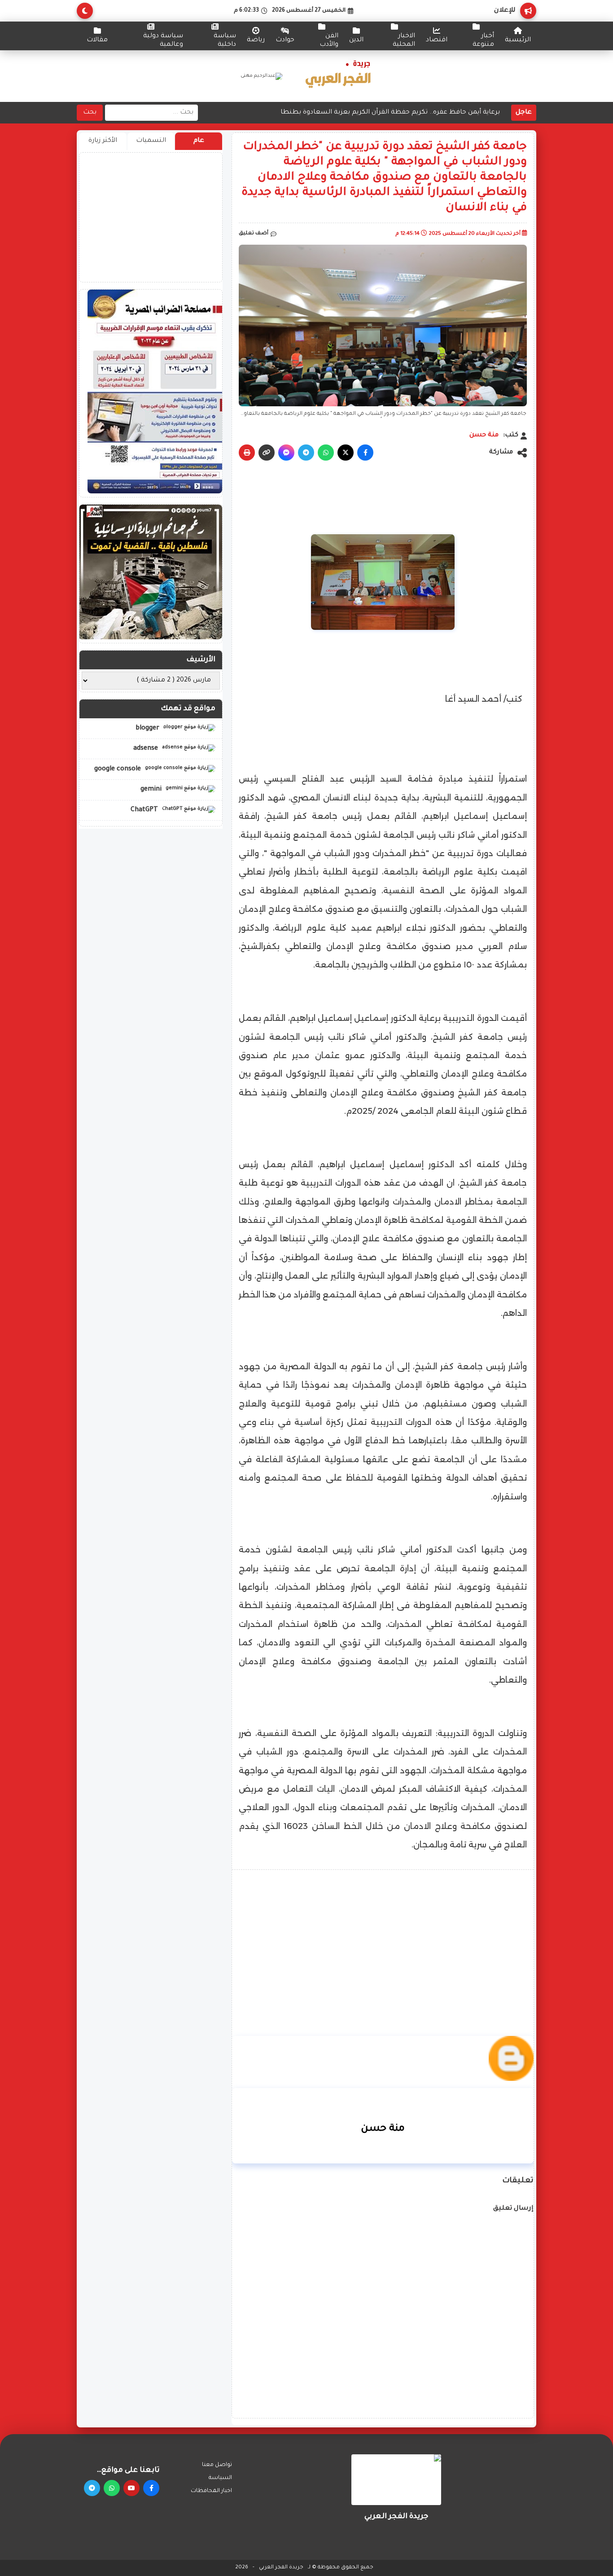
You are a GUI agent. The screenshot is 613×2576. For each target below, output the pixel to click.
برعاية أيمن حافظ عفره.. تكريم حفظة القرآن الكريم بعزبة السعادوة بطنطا (390, 113)
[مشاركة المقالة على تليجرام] (306, 453)
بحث (90, 113)
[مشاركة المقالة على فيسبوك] (365, 453)
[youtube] (131, 2488)
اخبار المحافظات (211, 2491)
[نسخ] (267, 453)
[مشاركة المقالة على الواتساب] (326, 453)
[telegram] (92, 2488)
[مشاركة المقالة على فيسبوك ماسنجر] (286, 453)
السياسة (220, 2478)
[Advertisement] (383, 1939)
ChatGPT (145, 810)
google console (118, 769)
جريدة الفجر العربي (281, 2568)
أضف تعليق (254, 234)
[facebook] (151, 2488)
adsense (147, 749)
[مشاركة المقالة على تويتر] (346, 453)
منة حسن (484, 435)
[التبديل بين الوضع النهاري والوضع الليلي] (85, 11)
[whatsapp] (112, 2488)
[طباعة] (247, 453)
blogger (148, 728)
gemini (152, 790)
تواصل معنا (217, 2465)
